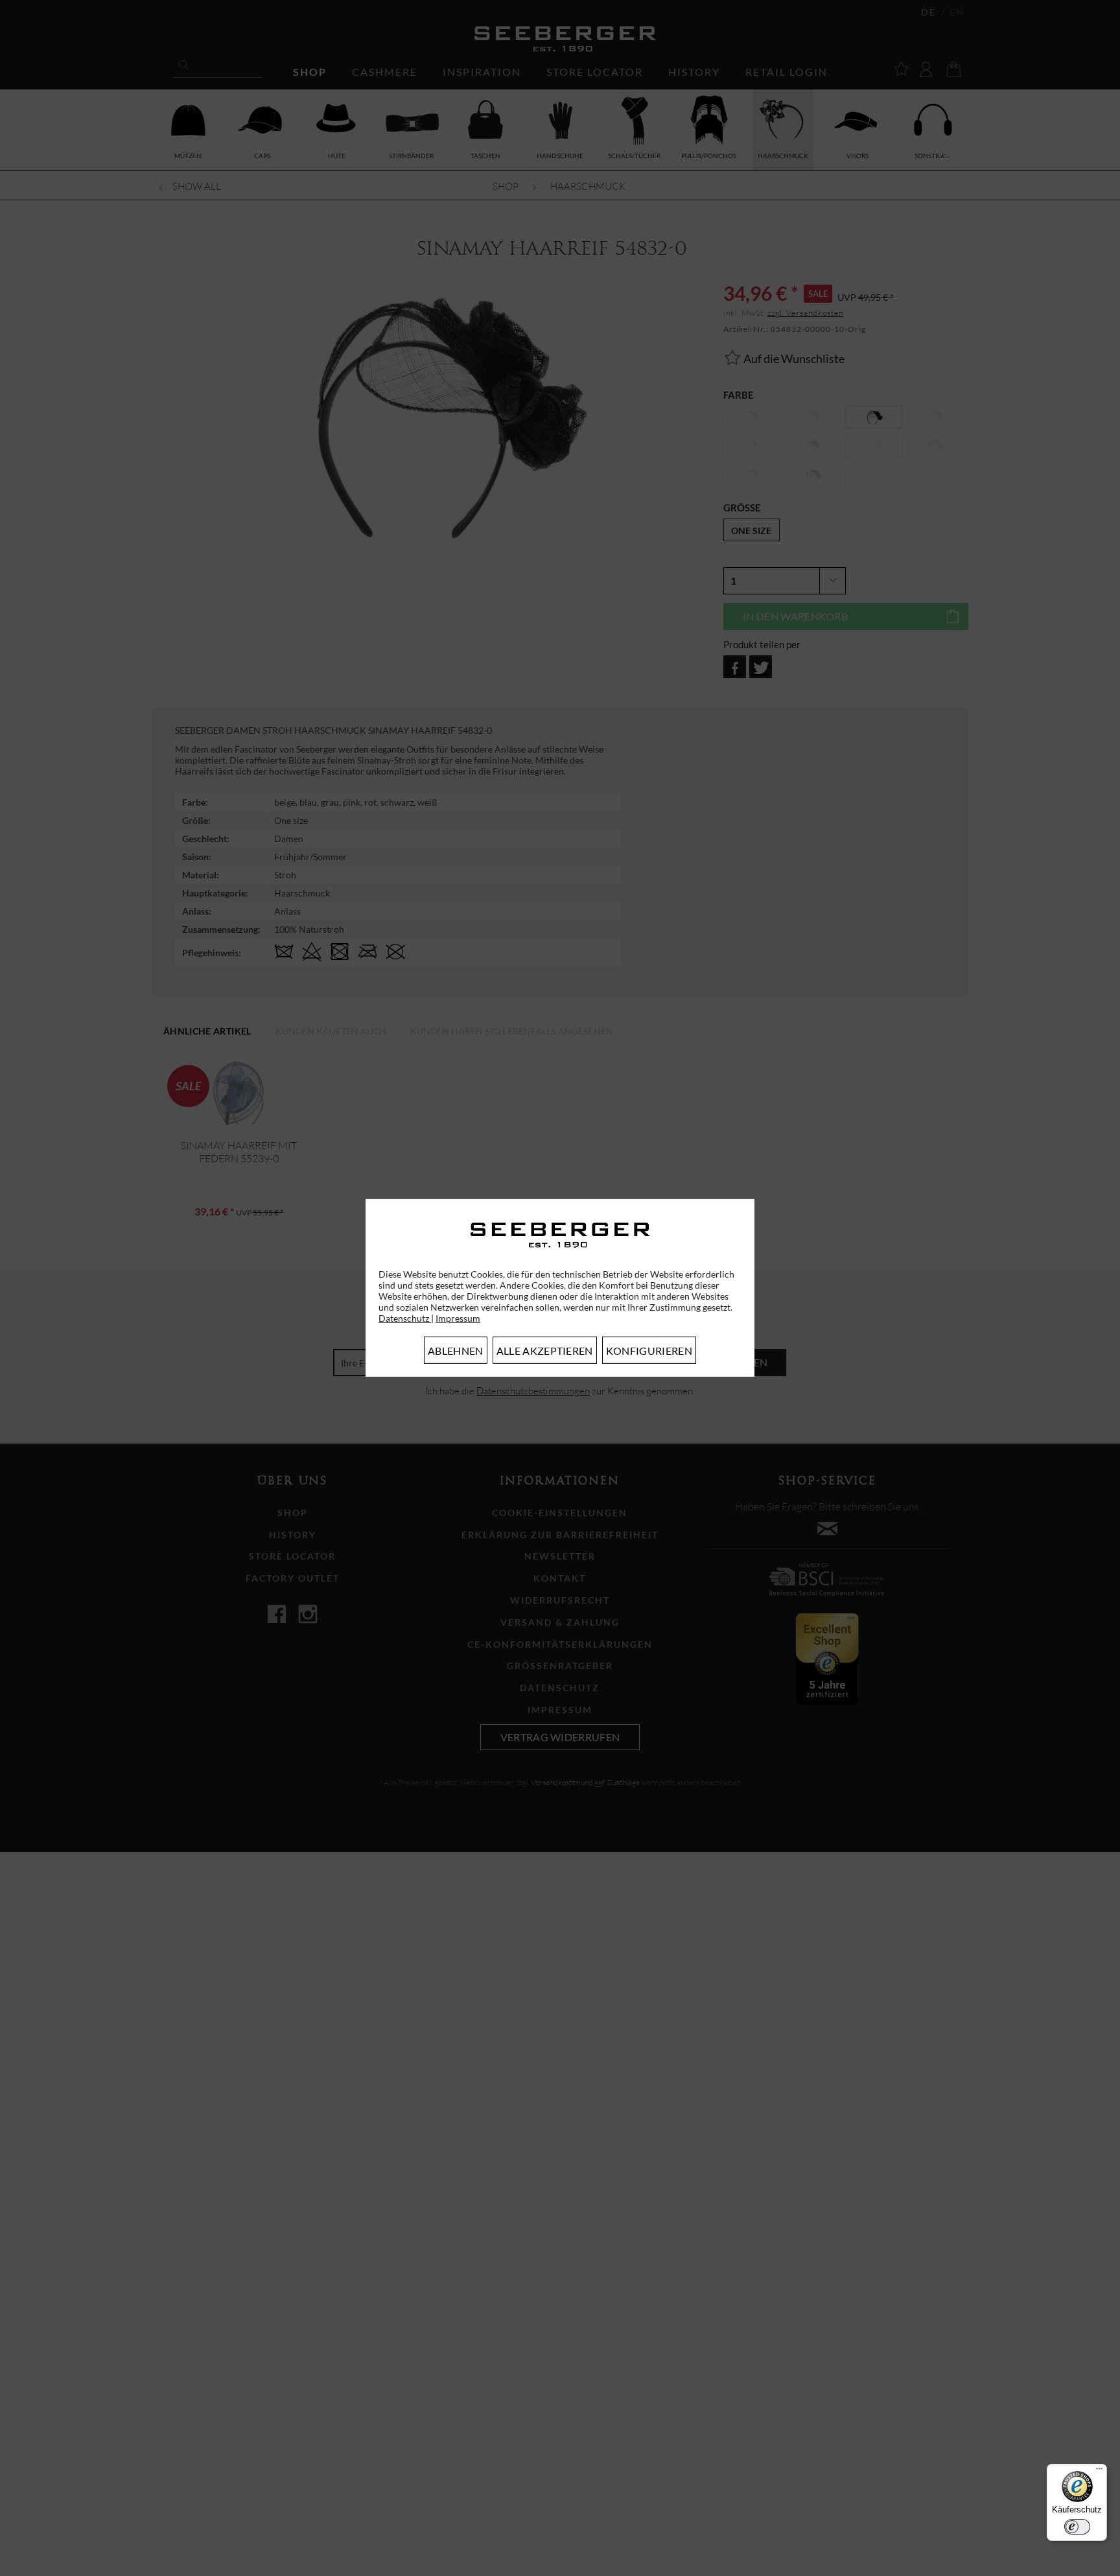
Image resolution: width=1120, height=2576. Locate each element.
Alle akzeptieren (545, 1351)
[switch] (1077, 2527)
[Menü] (1099, 2472)
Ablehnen (456, 1351)
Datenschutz (405, 1318)
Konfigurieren (649, 1351)
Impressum (458, 1318)
